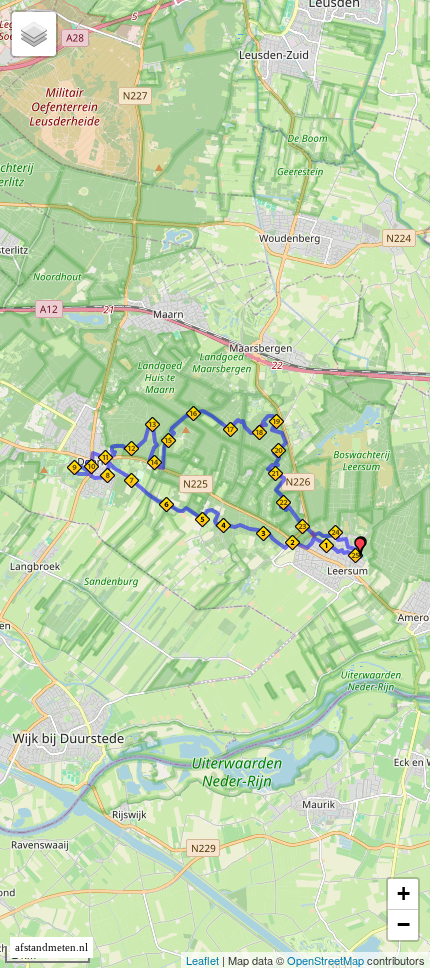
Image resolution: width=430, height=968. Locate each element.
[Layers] (34, 34)
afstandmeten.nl (51, 947)
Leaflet (202, 960)
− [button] (403, 924)
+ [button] (403, 893)
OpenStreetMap (325, 960)
